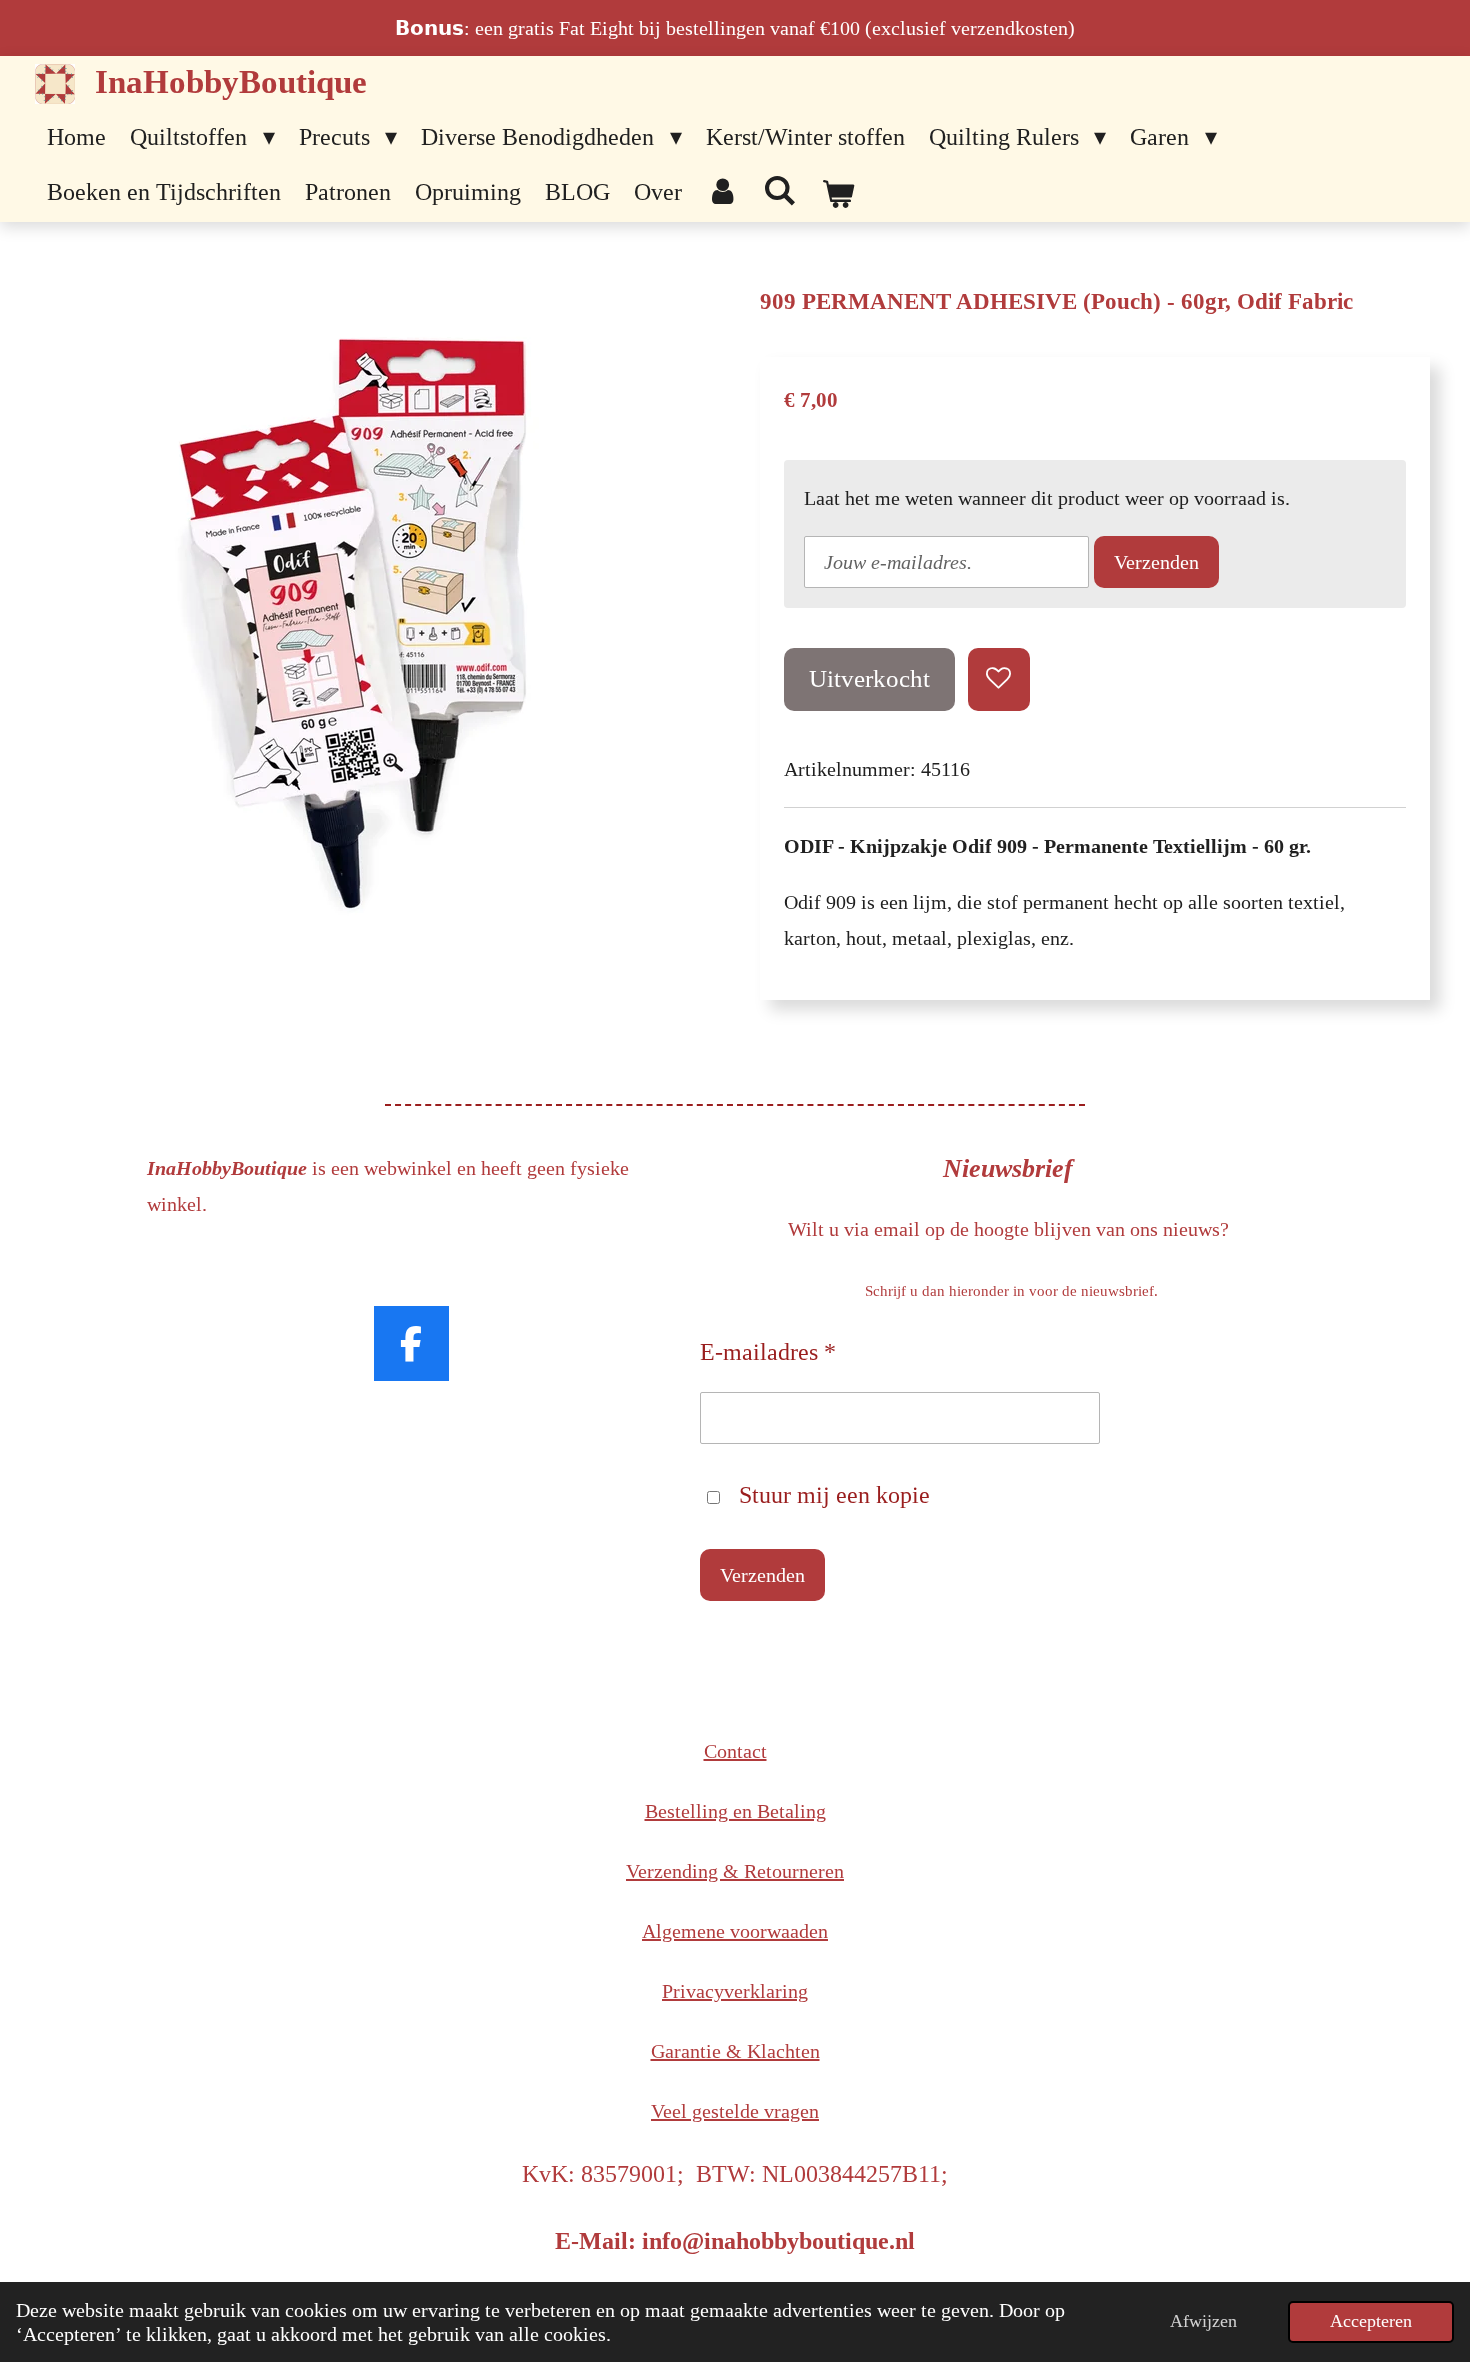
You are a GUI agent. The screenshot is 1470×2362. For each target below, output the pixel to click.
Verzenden (1156, 562)
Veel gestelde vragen (735, 2111)
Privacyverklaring (735, 1991)
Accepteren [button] (1371, 2321)
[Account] (723, 192)
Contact (735, 1751)
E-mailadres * (768, 1352)
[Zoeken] (781, 191)
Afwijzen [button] (1203, 2321)
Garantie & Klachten (735, 2051)
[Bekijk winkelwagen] (838, 195)
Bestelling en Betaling (735, 1811)
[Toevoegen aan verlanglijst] (999, 679)
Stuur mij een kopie (834, 1495)
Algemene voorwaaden (735, 1931)
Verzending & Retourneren (735, 1871)
